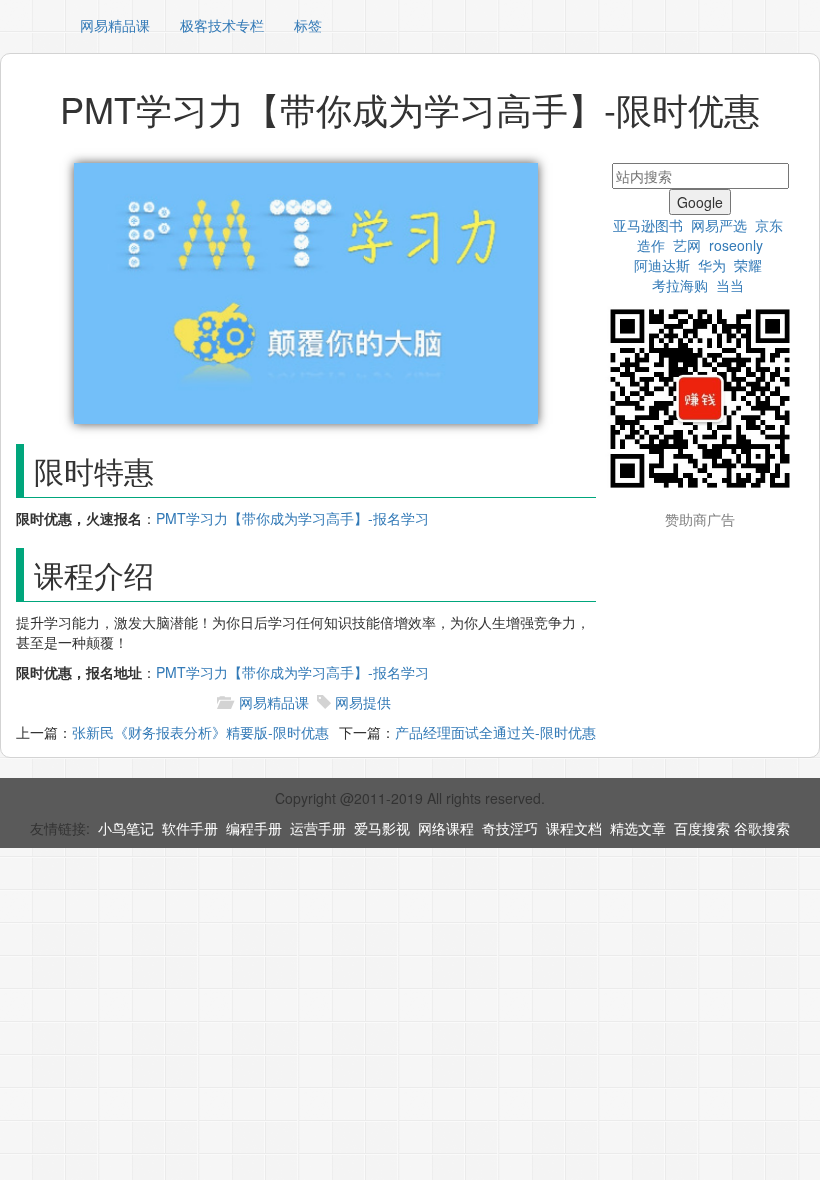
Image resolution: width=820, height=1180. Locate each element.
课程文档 (574, 828)
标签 (308, 25)
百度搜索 (702, 828)
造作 (651, 245)
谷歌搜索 (762, 828)
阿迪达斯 (662, 265)
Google (700, 202)
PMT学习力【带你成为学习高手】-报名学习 (292, 518)
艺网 (687, 245)
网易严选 (719, 225)
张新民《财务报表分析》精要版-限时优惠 (200, 732)
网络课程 (446, 828)
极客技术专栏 (222, 25)
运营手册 (318, 828)
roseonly (736, 245)
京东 (769, 225)
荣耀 (748, 265)
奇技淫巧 (510, 828)
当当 (730, 285)
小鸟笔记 (126, 828)
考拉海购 (680, 285)
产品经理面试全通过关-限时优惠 (495, 732)
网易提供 (363, 702)
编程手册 (254, 828)
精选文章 (638, 828)
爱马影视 (382, 828)
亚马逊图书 (648, 225)
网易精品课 (115, 25)
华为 (712, 265)
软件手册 (190, 828)
